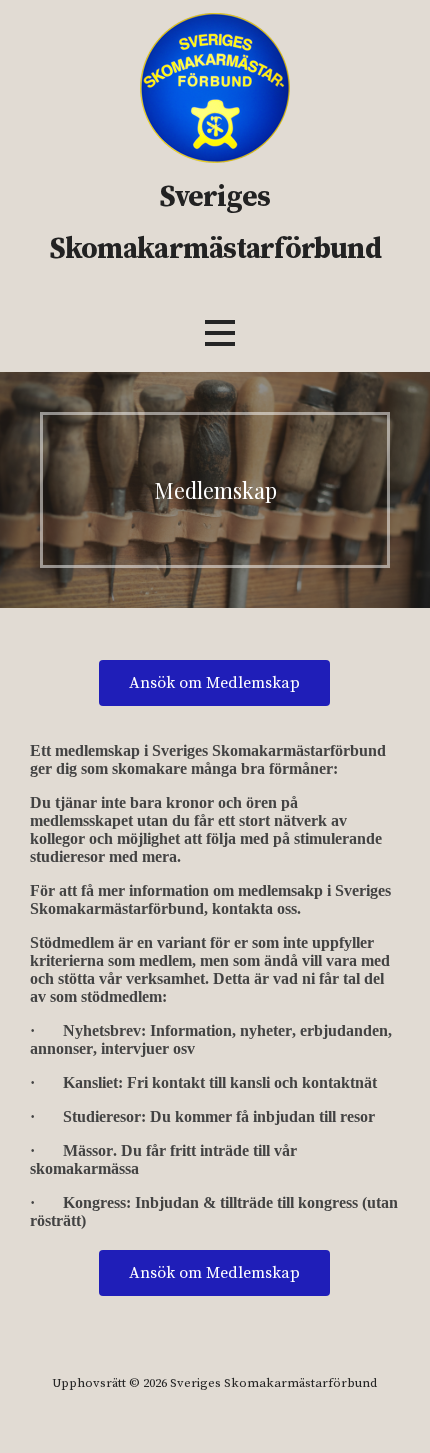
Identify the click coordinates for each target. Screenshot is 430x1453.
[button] (220, 332)
